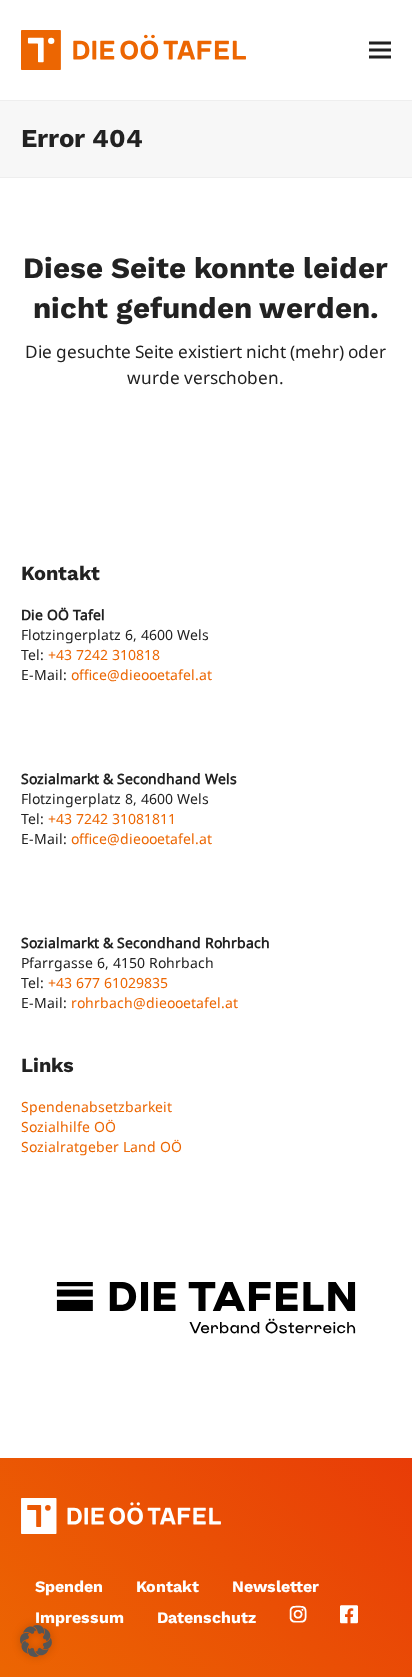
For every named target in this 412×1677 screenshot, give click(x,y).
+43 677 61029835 (108, 982)
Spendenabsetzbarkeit (96, 1106)
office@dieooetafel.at (141, 674)
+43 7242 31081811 (112, 818)
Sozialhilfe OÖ (68, 1126)
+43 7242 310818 (104, 654)
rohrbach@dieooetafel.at (154, 1002)
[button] (380, 50)
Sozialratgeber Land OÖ (101, 1146)
